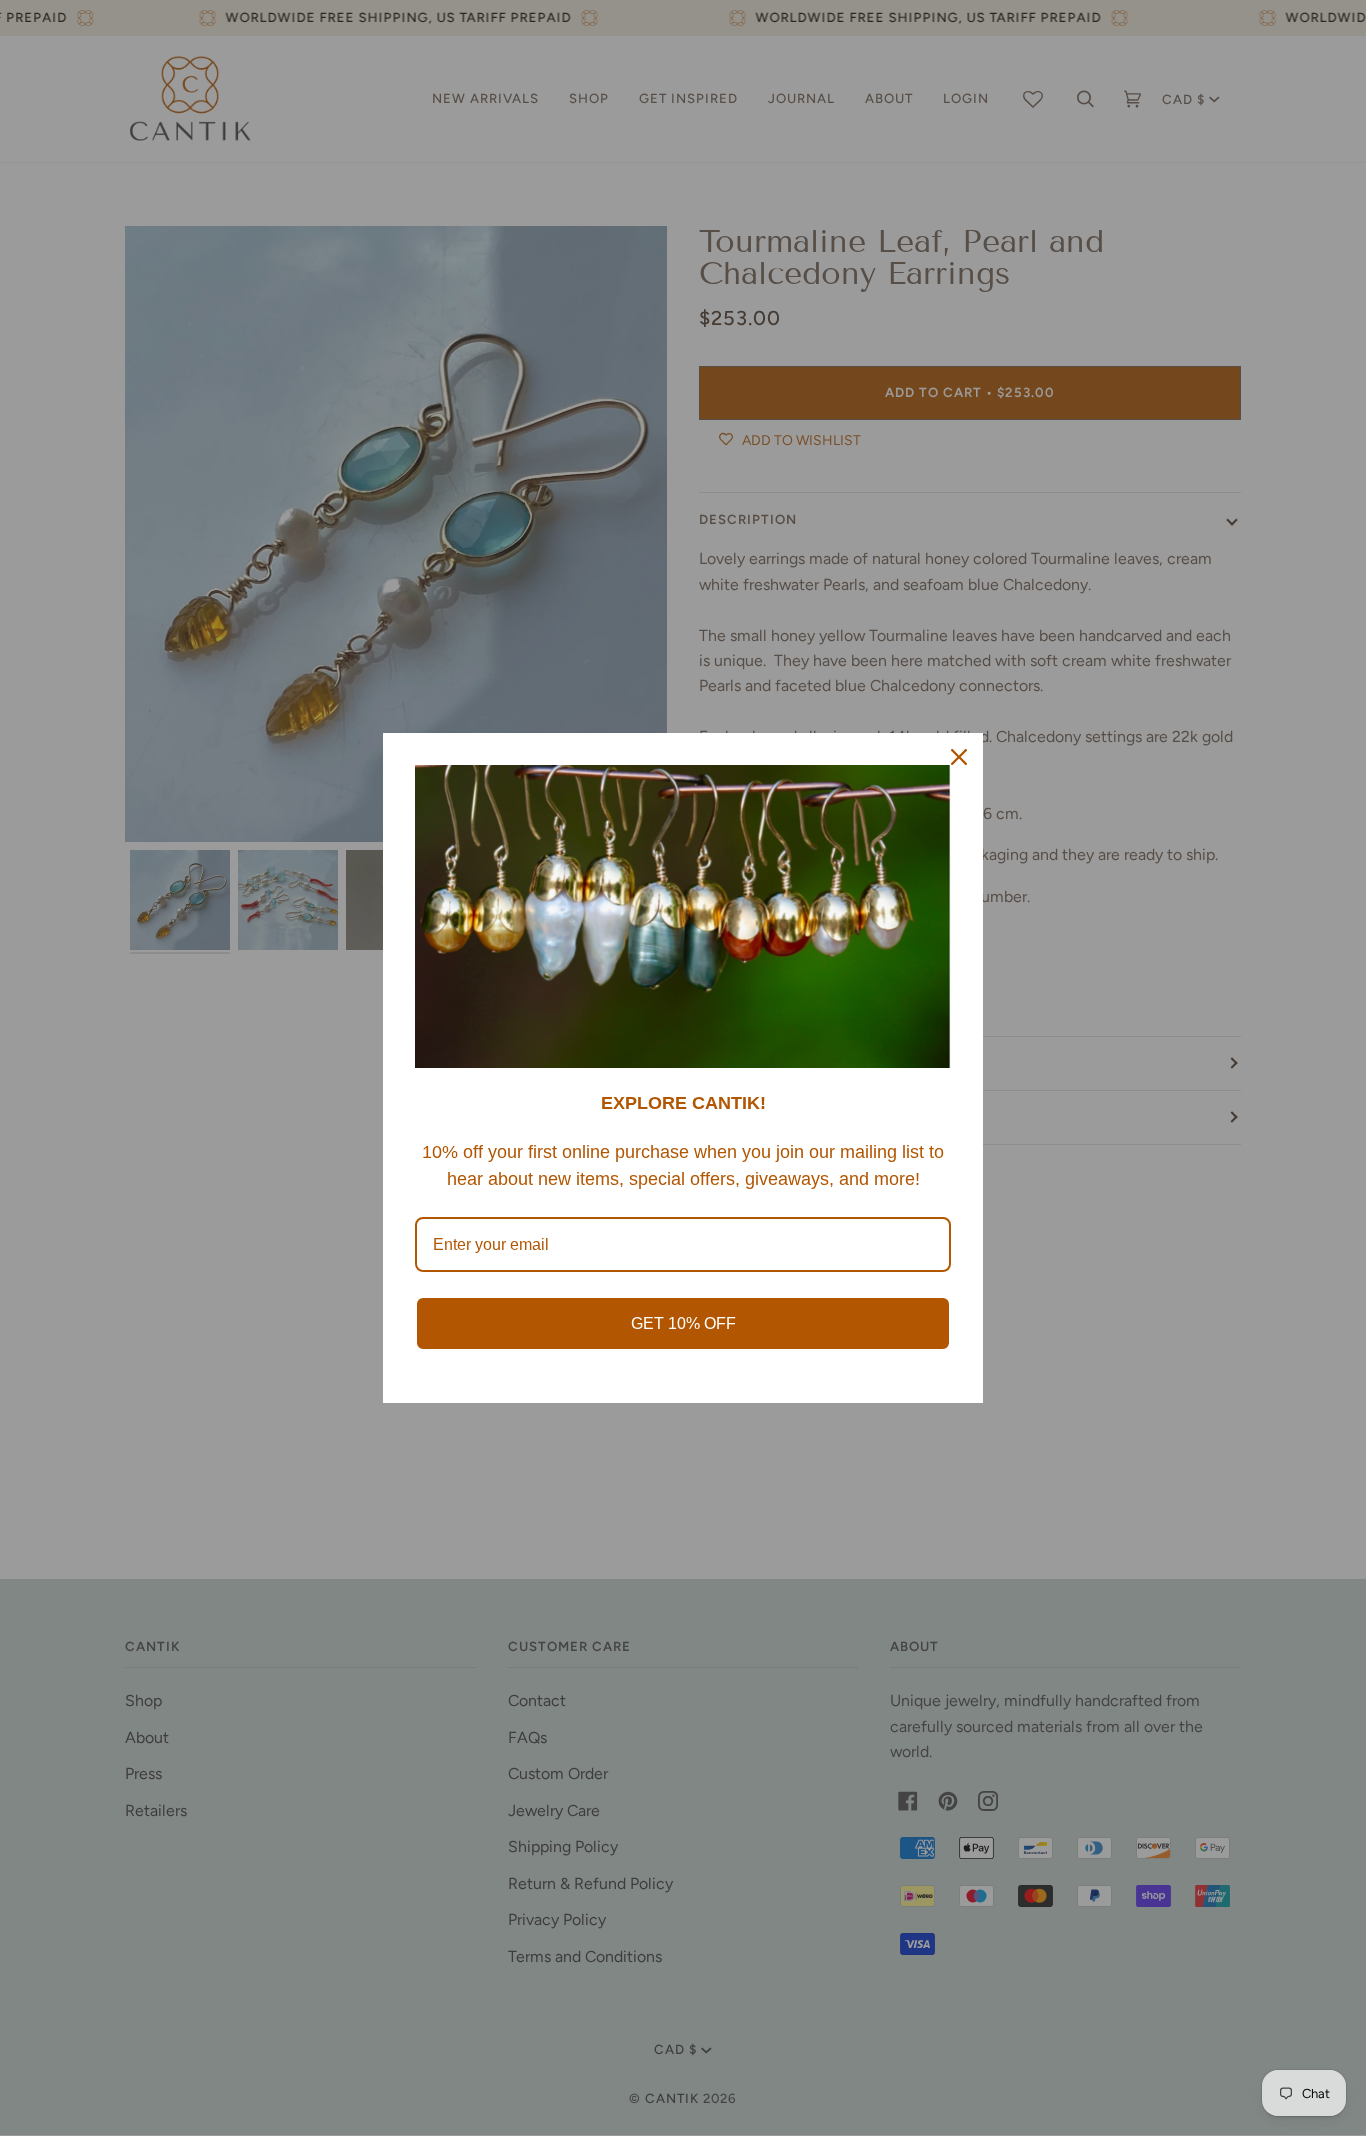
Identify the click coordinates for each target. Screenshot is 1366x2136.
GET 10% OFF (683, 1323)
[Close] (959, 757)
